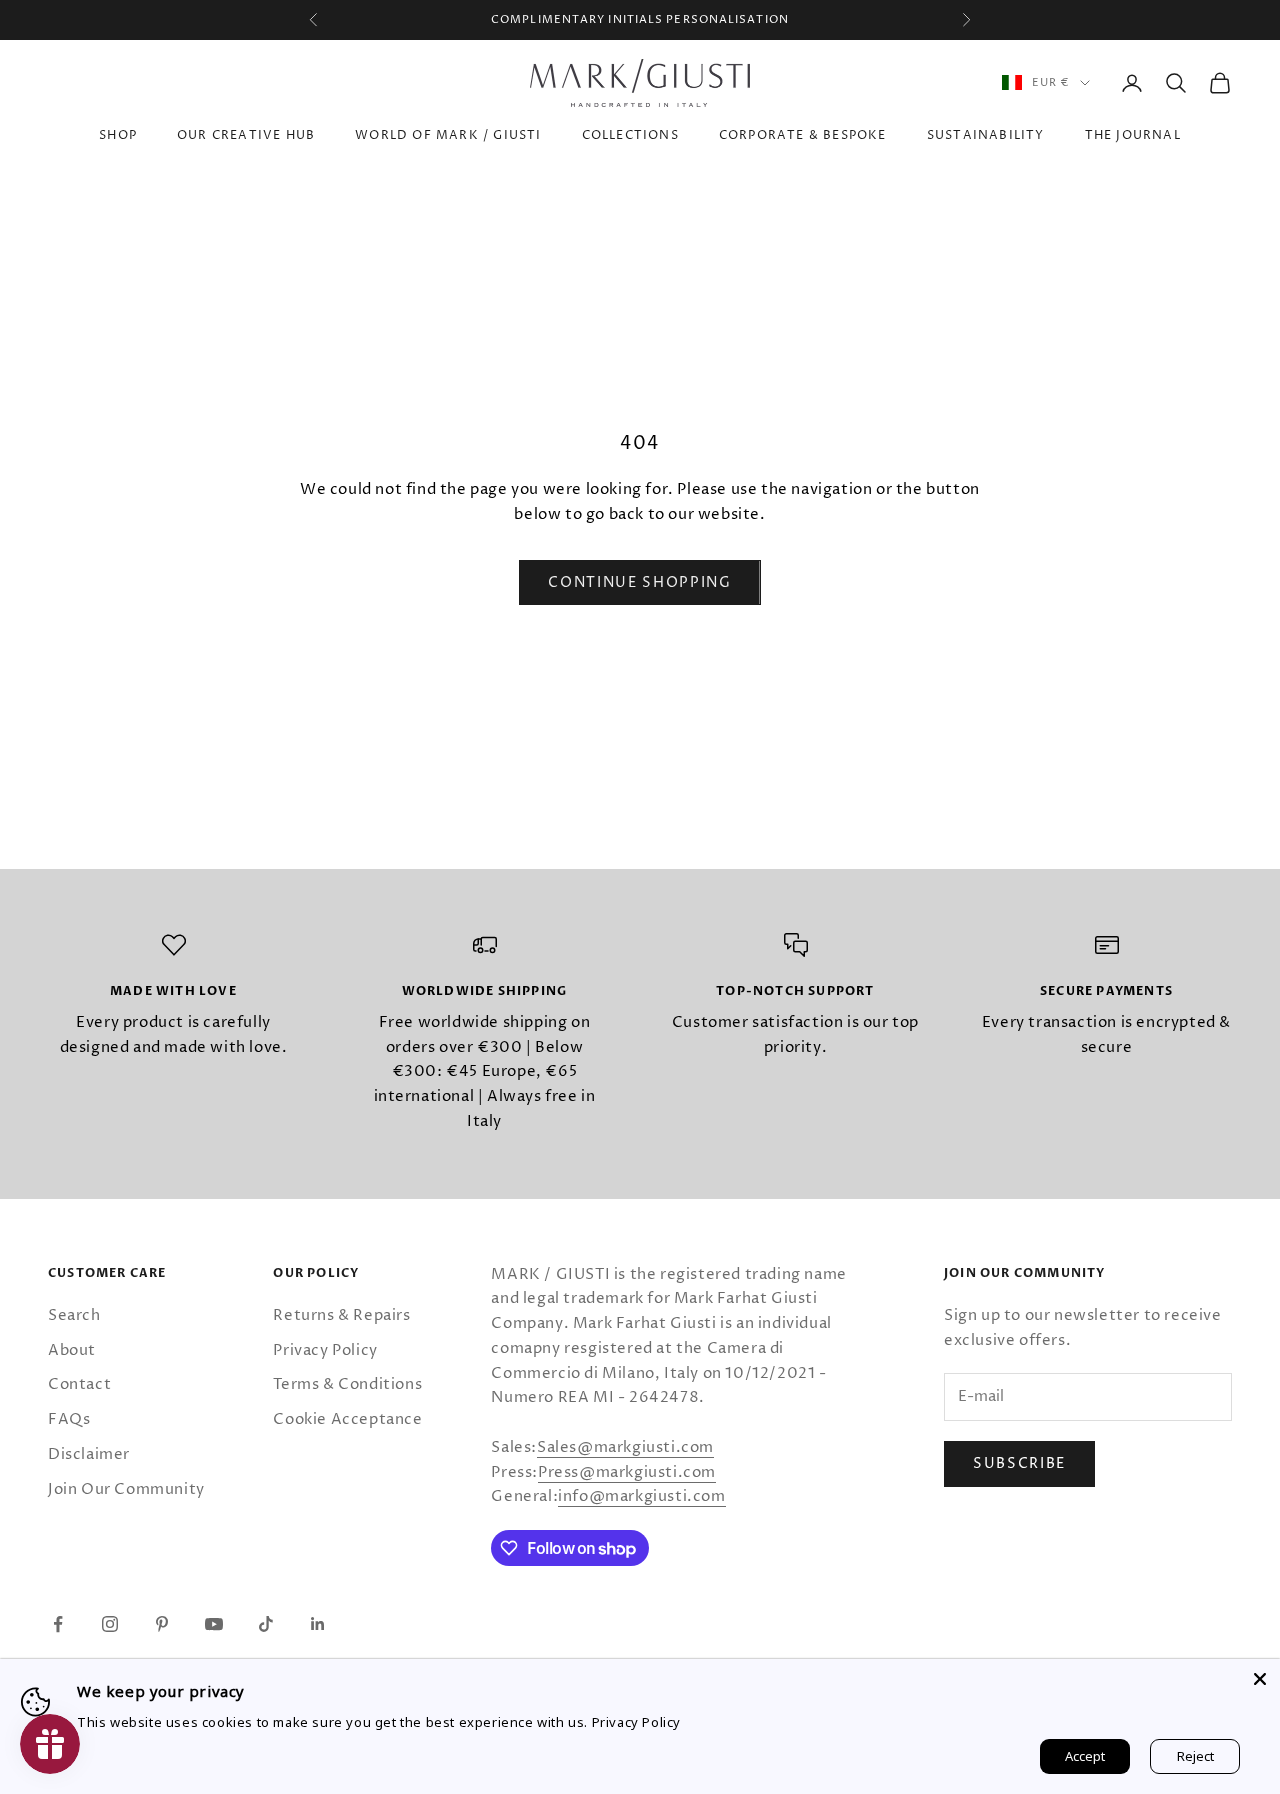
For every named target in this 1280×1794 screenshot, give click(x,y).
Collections (630, 135)
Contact (79, 1384)
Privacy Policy (325, 1350)
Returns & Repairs (341, 1315)
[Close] (1260, 1679)
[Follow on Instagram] (110, 1624)
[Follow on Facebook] (58, 1624)
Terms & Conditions (347, 1384)
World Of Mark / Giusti (448, 135)
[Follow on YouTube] (214, 1624)
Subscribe (1019, 1463)
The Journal (1133, 135)
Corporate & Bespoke (803, 135)
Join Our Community (126, 1489)
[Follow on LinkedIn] (318, 1624)
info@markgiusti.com (641, 1496)
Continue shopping (640, 582)
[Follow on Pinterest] (162, 1624)
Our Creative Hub (246, 135)
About (72, 1350)
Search (74, 1315)
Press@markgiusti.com (627, 1472)
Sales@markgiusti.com (625, 1447)
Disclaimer (89, 1454)
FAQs (69, 1419)
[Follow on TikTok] (266, 1624)
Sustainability (986, 135)
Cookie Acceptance (347, 1419)
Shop (118, 135)
